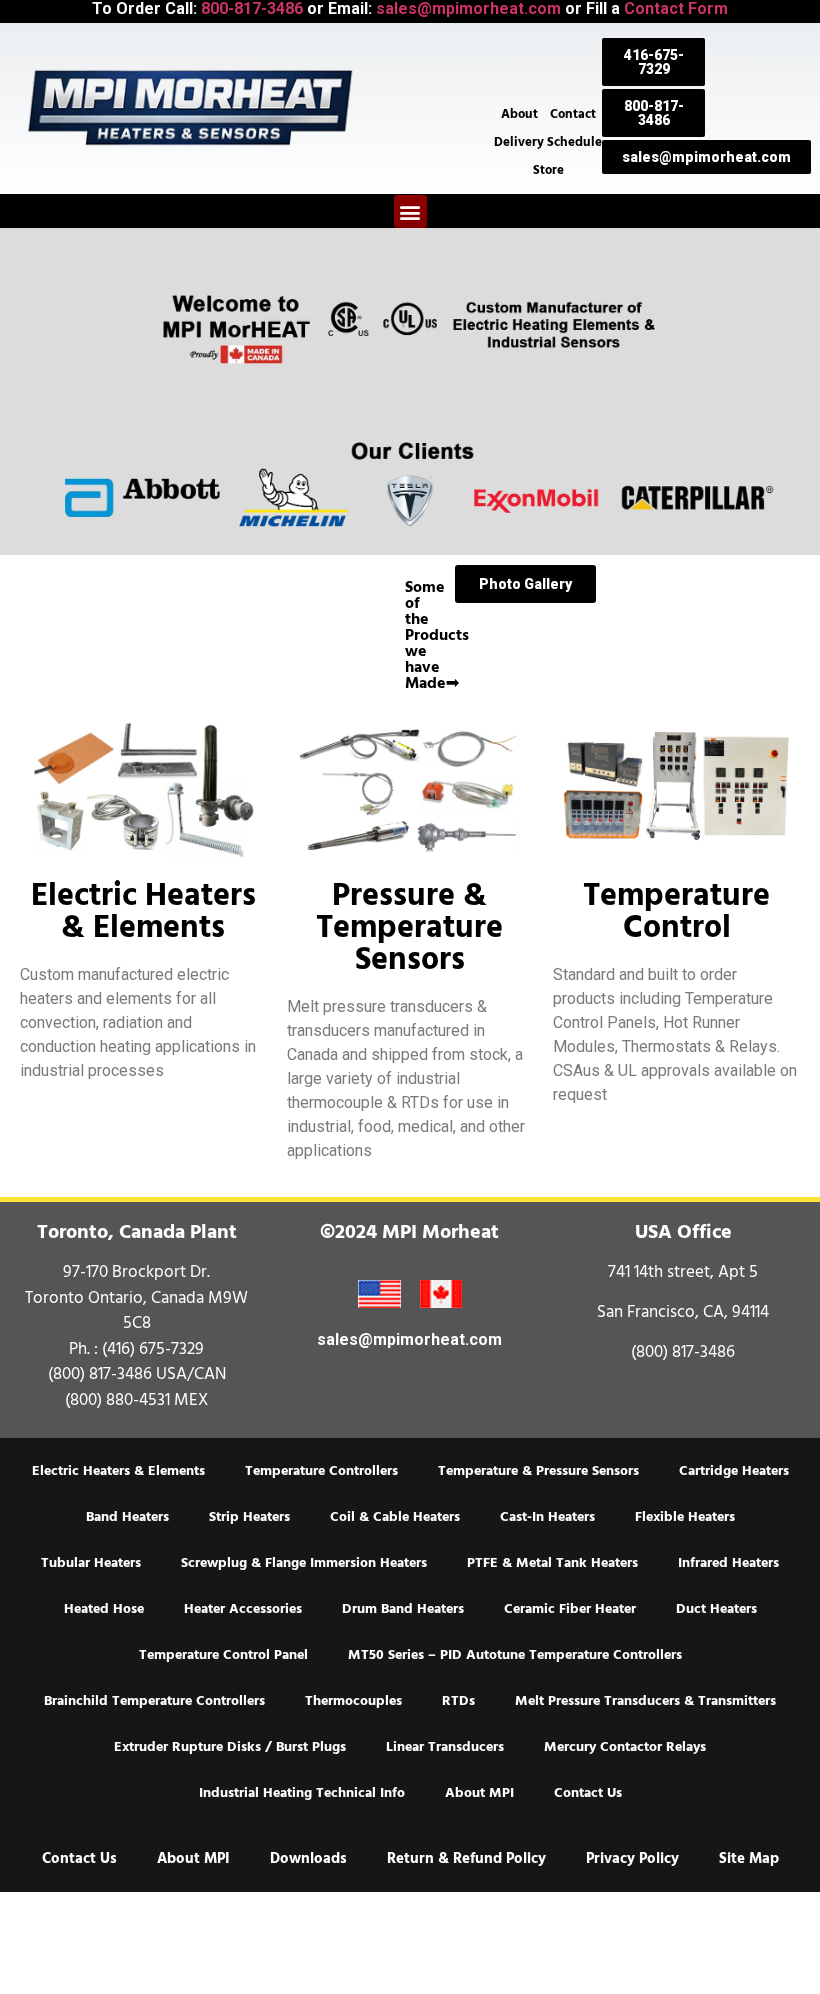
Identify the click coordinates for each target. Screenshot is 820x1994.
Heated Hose (104, 1609)
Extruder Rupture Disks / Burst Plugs (230, 1747)
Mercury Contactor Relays (625, 1747)
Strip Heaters (249, 1517)
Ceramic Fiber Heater (570, 1609)
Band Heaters (127, 1517)
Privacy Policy (632, 1858)
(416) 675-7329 (153, 1349)
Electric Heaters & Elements (143, 911)
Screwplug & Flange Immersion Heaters (304, 1563)
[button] (410, 211)
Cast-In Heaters (547, 1517)
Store (548, 170)
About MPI (479, 1793)
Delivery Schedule (548, 142)
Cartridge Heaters (734, 1471)
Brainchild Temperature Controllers (154, 1701)
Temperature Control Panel (223, 1655)
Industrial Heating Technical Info (302, 1793)
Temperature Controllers (321, 1471)
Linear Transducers (445, 1747)
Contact (573, 114)
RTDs (458, 1701)
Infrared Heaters (728, 1563)
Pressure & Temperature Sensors (409, 927)
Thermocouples (353, 1701)
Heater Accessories (243, 1609)
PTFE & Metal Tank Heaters (552, 1563)
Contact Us (588, 1793)
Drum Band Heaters (403, 1609)
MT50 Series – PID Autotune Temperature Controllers (515, 1655)
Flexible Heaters (685, 1517)
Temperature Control (676, 911)
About (519, 114)
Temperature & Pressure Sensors (538, 1471)
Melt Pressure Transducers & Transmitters (645, 1701)
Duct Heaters (716, 1609)
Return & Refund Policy (466, 1858)
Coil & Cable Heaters (395, 1517)
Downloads (308, 1858)
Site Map (749, 1858)
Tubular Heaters (91, 1563)
